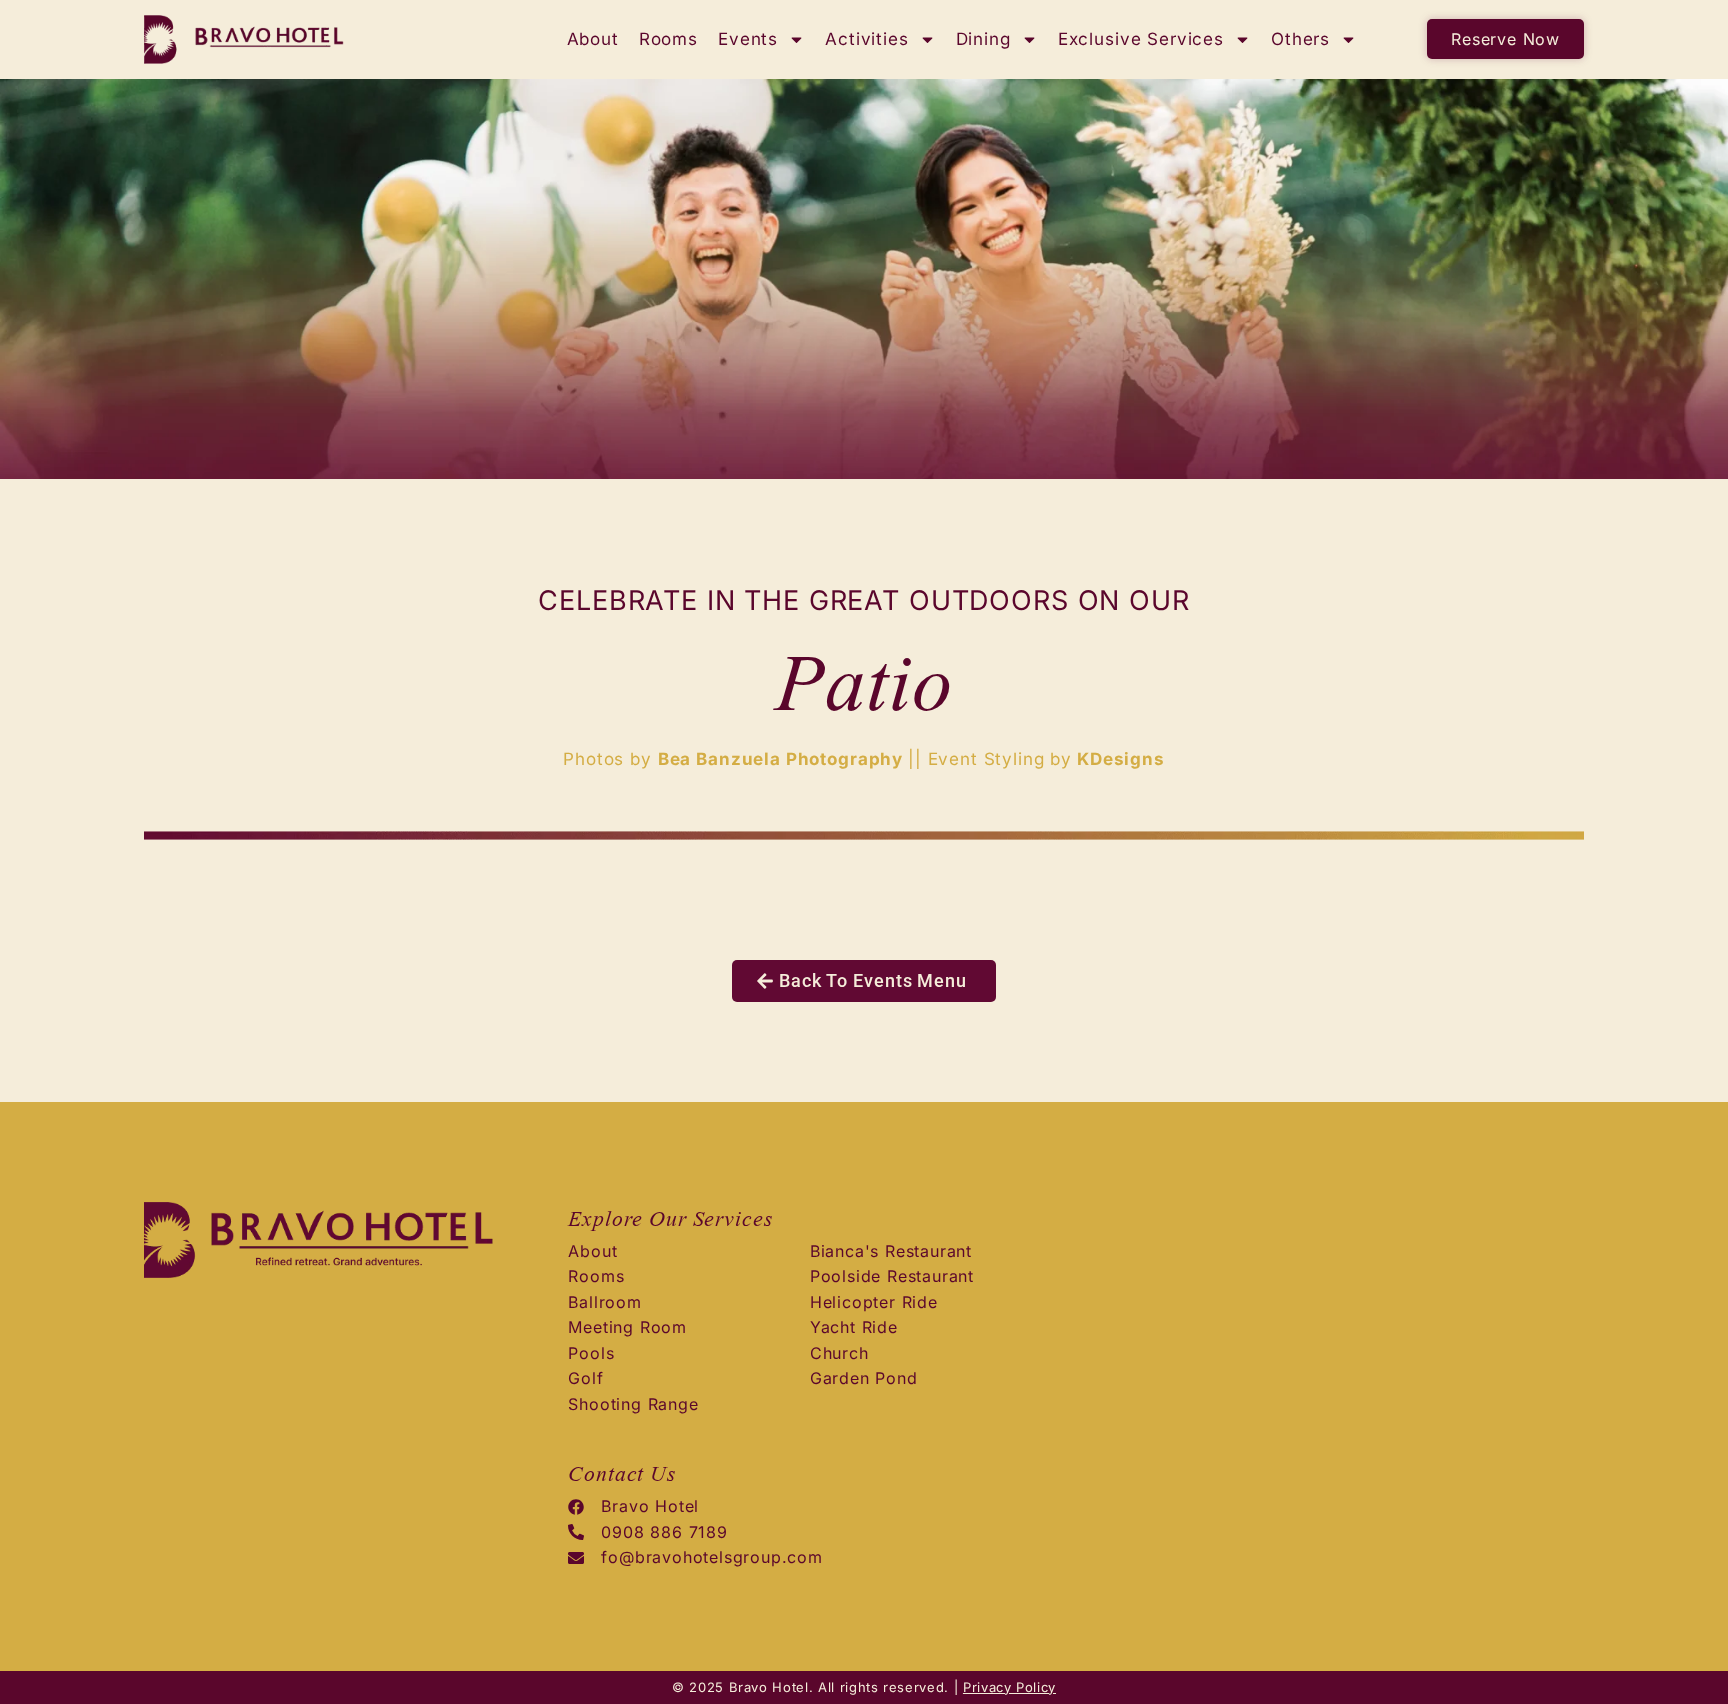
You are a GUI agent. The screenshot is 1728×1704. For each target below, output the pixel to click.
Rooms (668, 39)
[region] (260, 1547)
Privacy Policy (1009, 1687)
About (593, 39)
